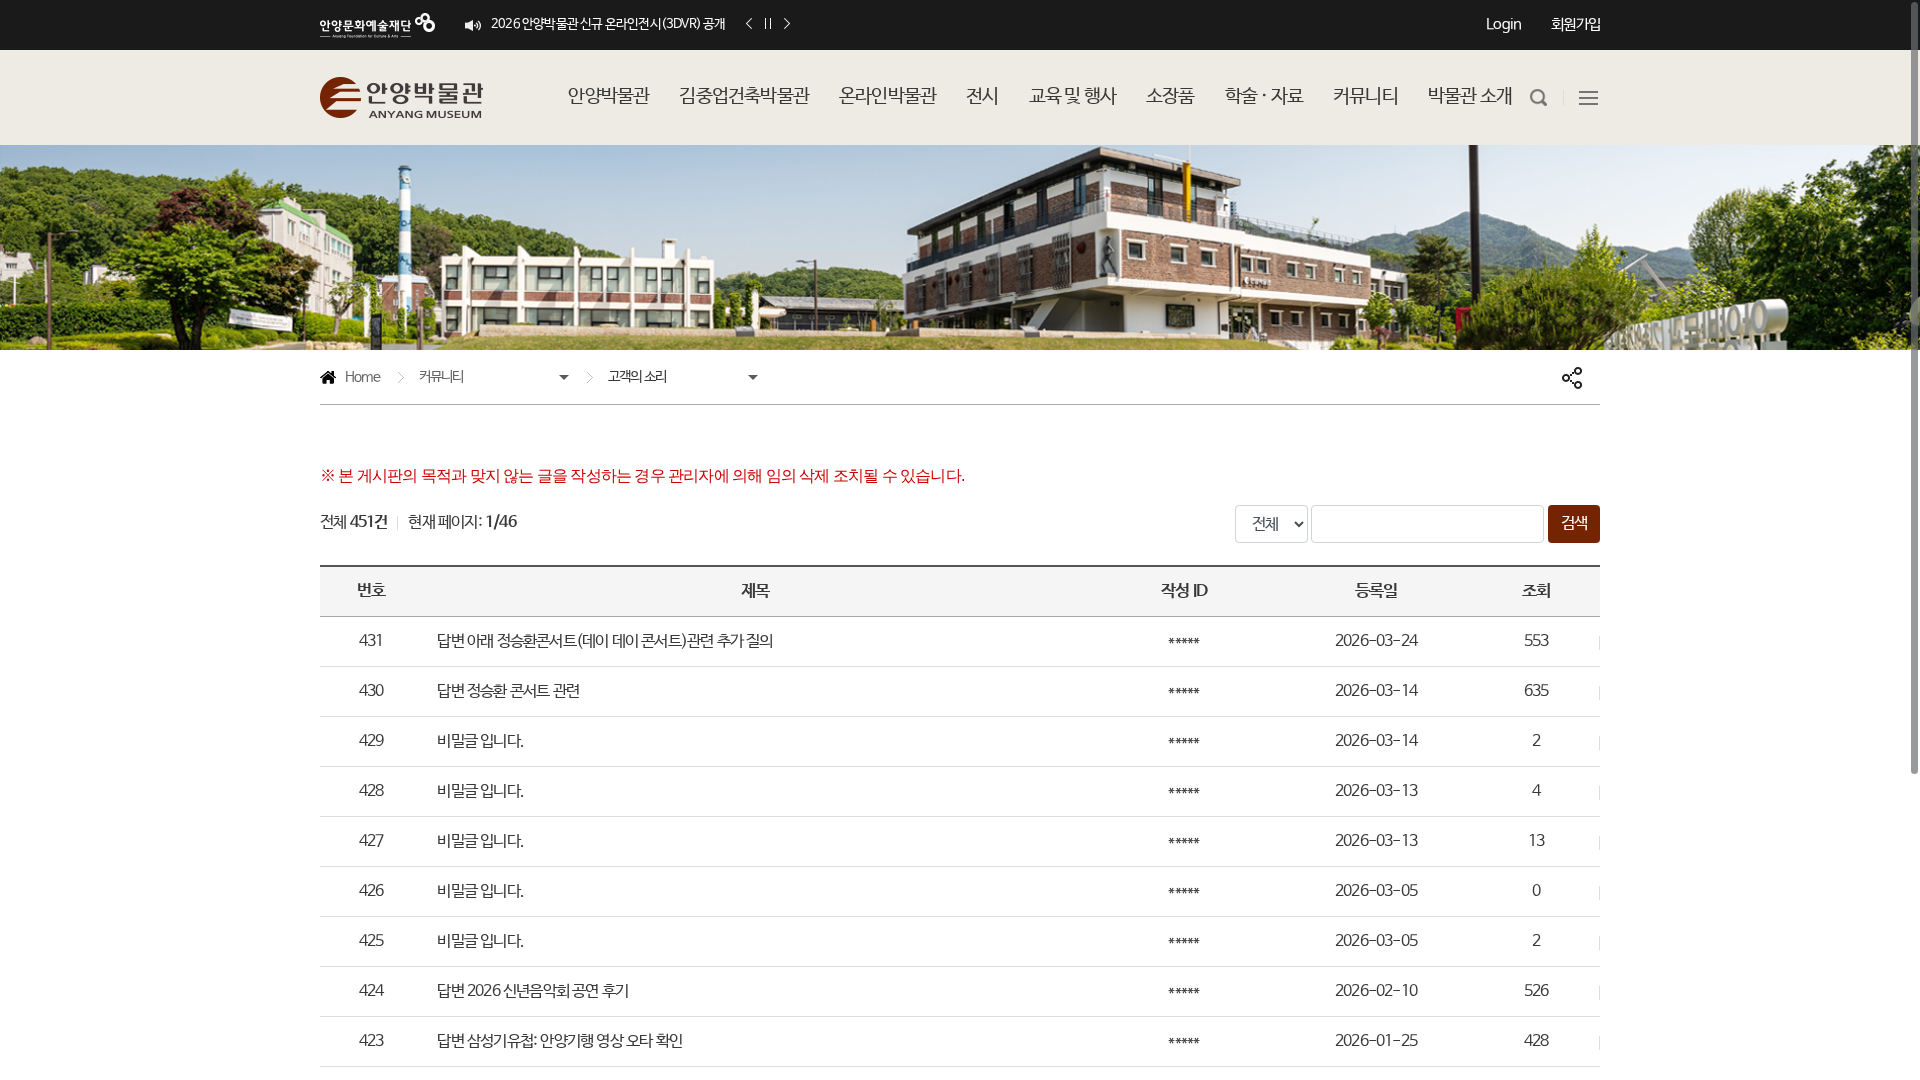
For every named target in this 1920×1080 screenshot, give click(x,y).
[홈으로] (401, 97)
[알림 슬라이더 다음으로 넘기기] (787, 24)
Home (350, 380)
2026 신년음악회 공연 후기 (532, 991)
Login (1503, 24)
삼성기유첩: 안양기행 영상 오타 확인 (559, 1041)
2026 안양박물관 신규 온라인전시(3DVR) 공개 (608, 24)
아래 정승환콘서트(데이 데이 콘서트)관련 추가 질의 (604, 641)
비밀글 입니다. (480, 741)
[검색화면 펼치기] (1538, 97)
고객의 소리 (637, 377)
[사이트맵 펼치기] (1588, 97)
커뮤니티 (441, 377)
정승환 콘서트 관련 (508, 691)
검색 (1574, 523)
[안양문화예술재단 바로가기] (377, 25)
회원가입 (1575, 24)
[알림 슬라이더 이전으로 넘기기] (749, 24)
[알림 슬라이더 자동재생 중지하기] (768, 24)
